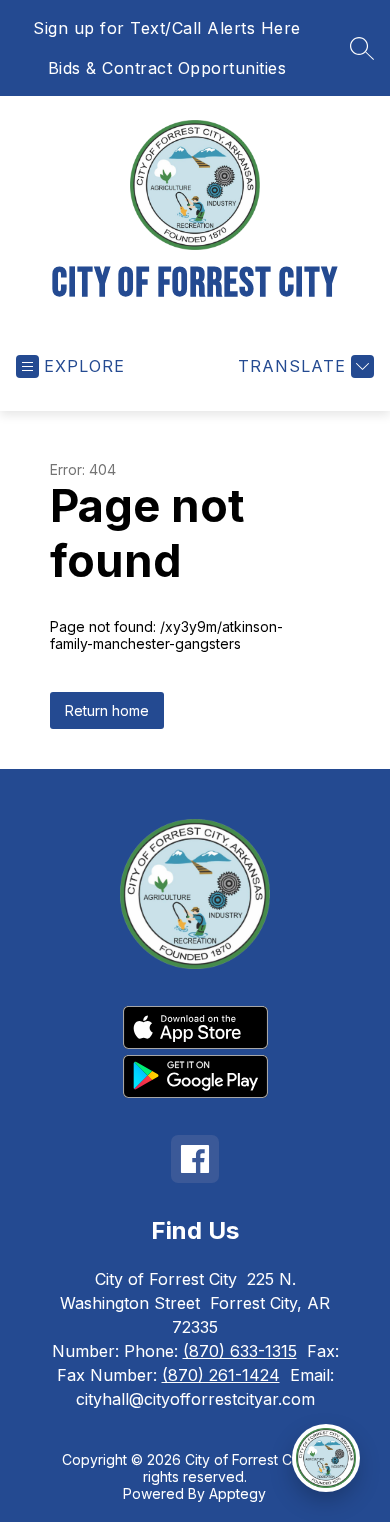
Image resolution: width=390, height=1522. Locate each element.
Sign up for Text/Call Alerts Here (167, 28)
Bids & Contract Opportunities (167, 68)
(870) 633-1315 (240, 1351)
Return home (107, 710)
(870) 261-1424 (221, 1375)
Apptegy (237, 1493)
